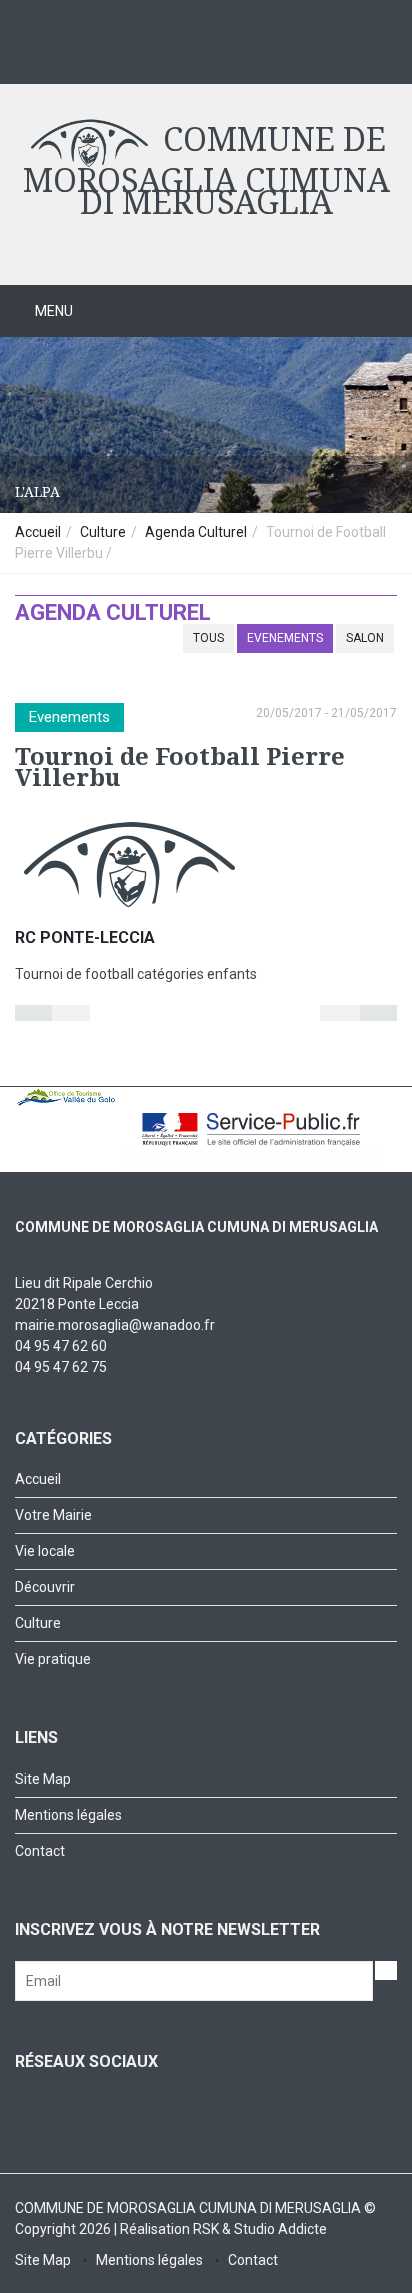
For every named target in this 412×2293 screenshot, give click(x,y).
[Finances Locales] (192, 54)
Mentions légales (68, 1815)
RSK (206, 2229)
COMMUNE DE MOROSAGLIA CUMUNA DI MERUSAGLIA (206, 171)
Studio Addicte (280, 2229)
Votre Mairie (53, 1515)
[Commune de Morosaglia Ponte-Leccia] (32, 54)
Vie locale (45, 1551)
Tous (208, 638)
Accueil (38, 532)
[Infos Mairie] (152, 54)
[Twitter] (72, 54)
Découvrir (45, 1587)
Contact (40, 1851)
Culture (103, 532)
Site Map (43, 1779)
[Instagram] (112, 54)
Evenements (285, 638)
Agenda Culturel (197, 532)
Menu (52, 311)
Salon (365, 638)
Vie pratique (53, 1659)
